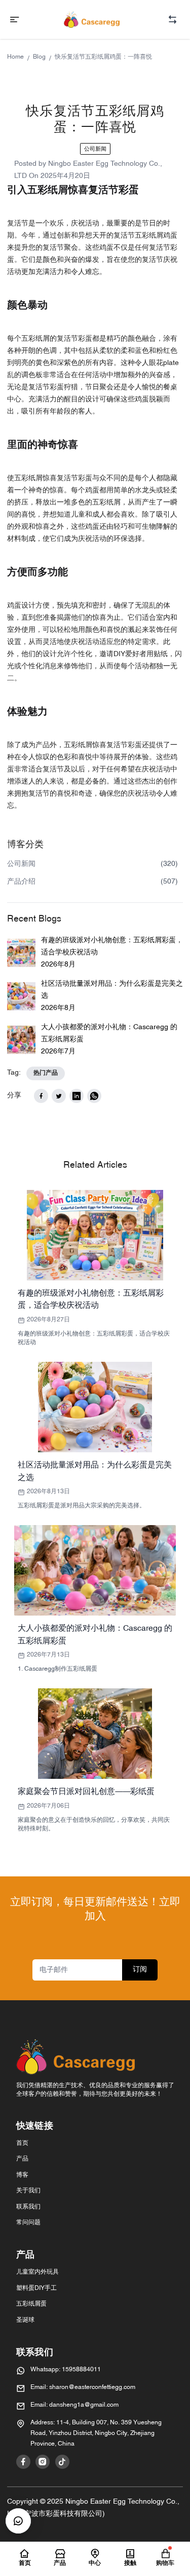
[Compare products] (173, 19)
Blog (39, 57)
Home (15, 57)
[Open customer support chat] (18, 2521)
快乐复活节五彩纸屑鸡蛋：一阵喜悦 (103, 57)
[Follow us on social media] (23, 2462)
